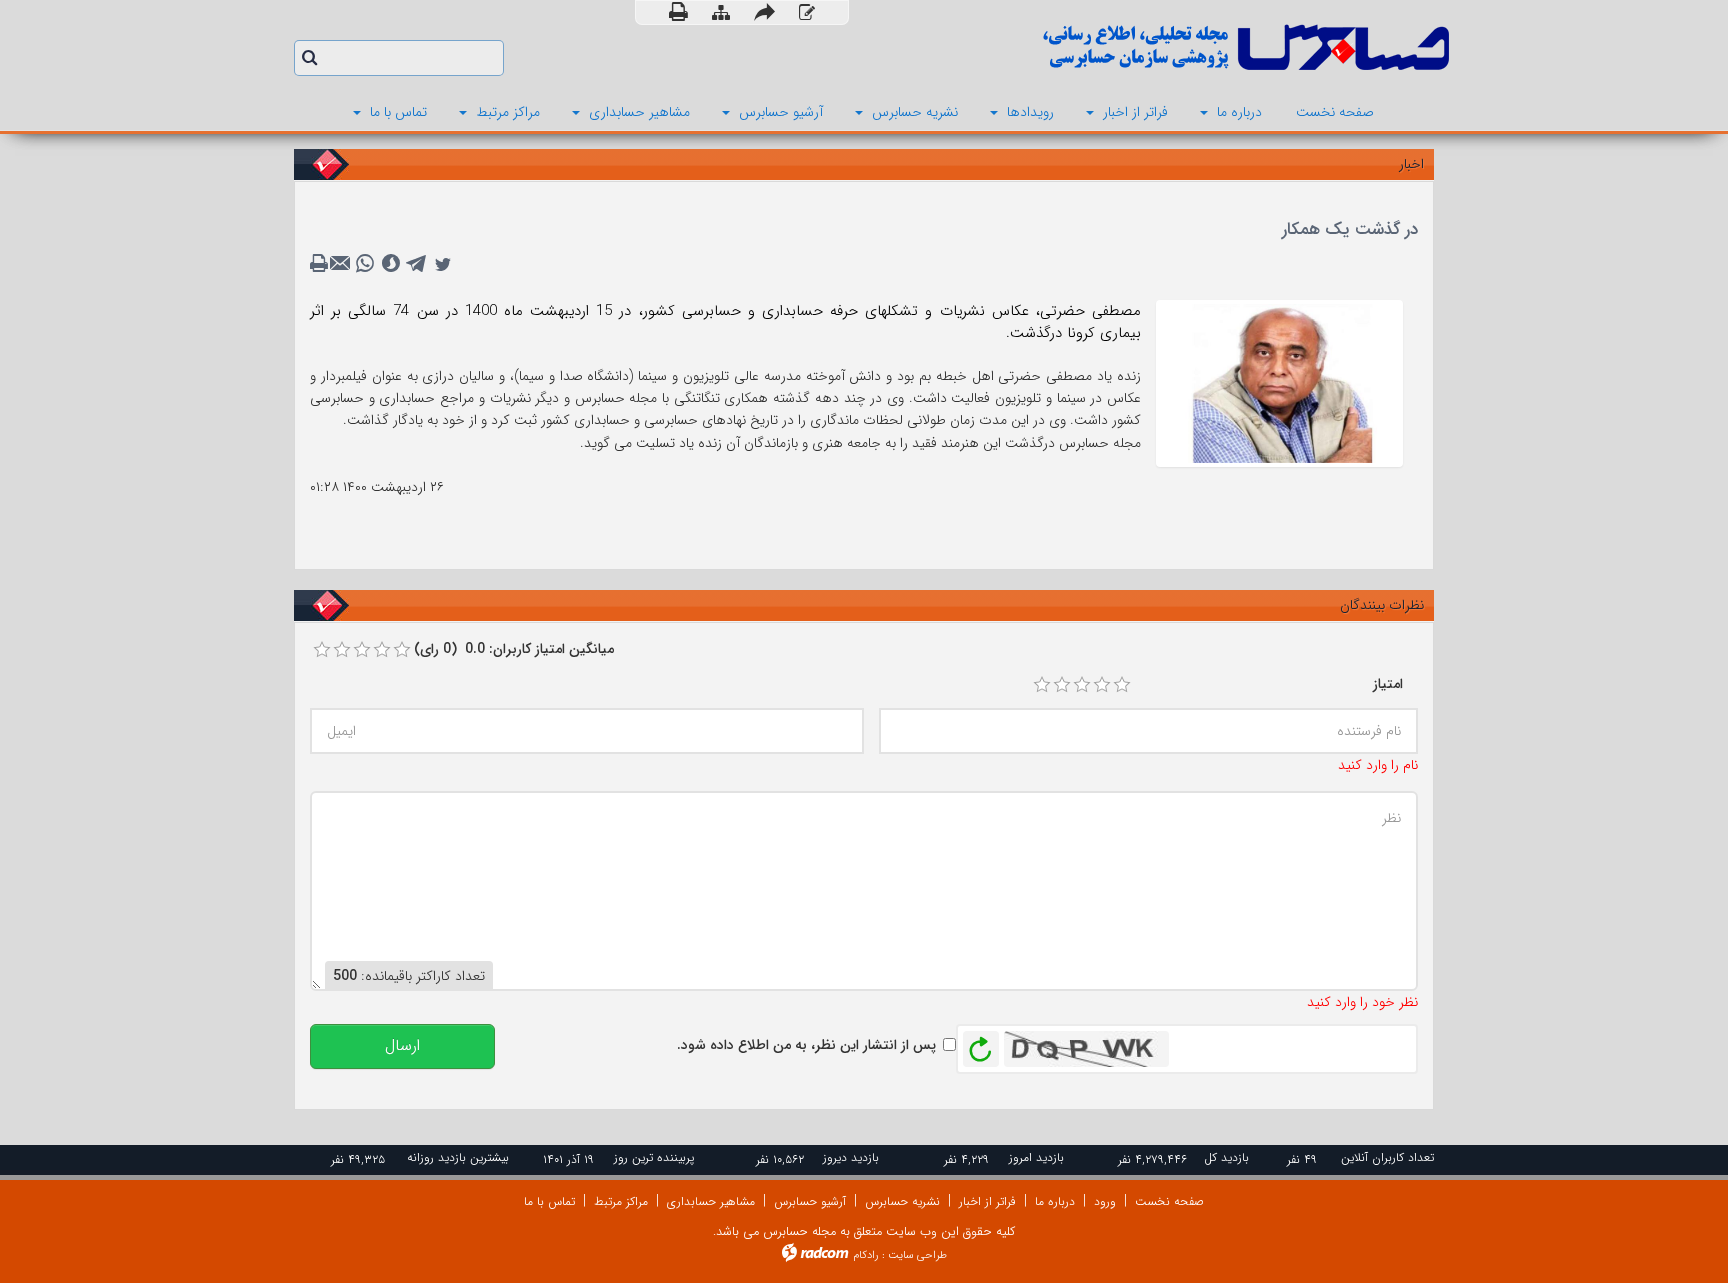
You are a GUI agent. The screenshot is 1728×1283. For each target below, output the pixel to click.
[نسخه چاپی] (678, 12)
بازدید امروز (1036, 1157)
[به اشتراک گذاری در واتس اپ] (365, 264)
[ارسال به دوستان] (764, 12)
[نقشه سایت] (721, 13)
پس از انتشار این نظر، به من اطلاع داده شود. (806, 1045)
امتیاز (1388, 684)
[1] (1042, 685)
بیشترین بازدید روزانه (458, 1157)
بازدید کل (1226, 1157)
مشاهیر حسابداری (711, 1201)
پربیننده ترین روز (654, 1157)
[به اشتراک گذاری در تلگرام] (417, 264)
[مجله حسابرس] (1164, 47)
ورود (1105, 1201)
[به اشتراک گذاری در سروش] (391, 264)
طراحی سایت (917, 1255)
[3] (1082, 685)
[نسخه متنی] (321, 264)
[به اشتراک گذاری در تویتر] (443, 264)
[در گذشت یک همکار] (1279, 382)
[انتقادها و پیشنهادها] (807, 13)
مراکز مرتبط (621, 1201)
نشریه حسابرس (902, 1201)
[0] (322, 650)
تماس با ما (549, 1201)
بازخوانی (981, 1044)
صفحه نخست (1169, 1201)
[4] (1102, 685)
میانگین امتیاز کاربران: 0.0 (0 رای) (514, 649)
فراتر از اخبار (987, 1201)
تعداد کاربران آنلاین (1387, 1157)
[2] (1062, 685)
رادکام (866, 1255)
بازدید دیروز (851, 1157)
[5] (1122, 685)
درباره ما (1055, 1201)
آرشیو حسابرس (810, 1201)
